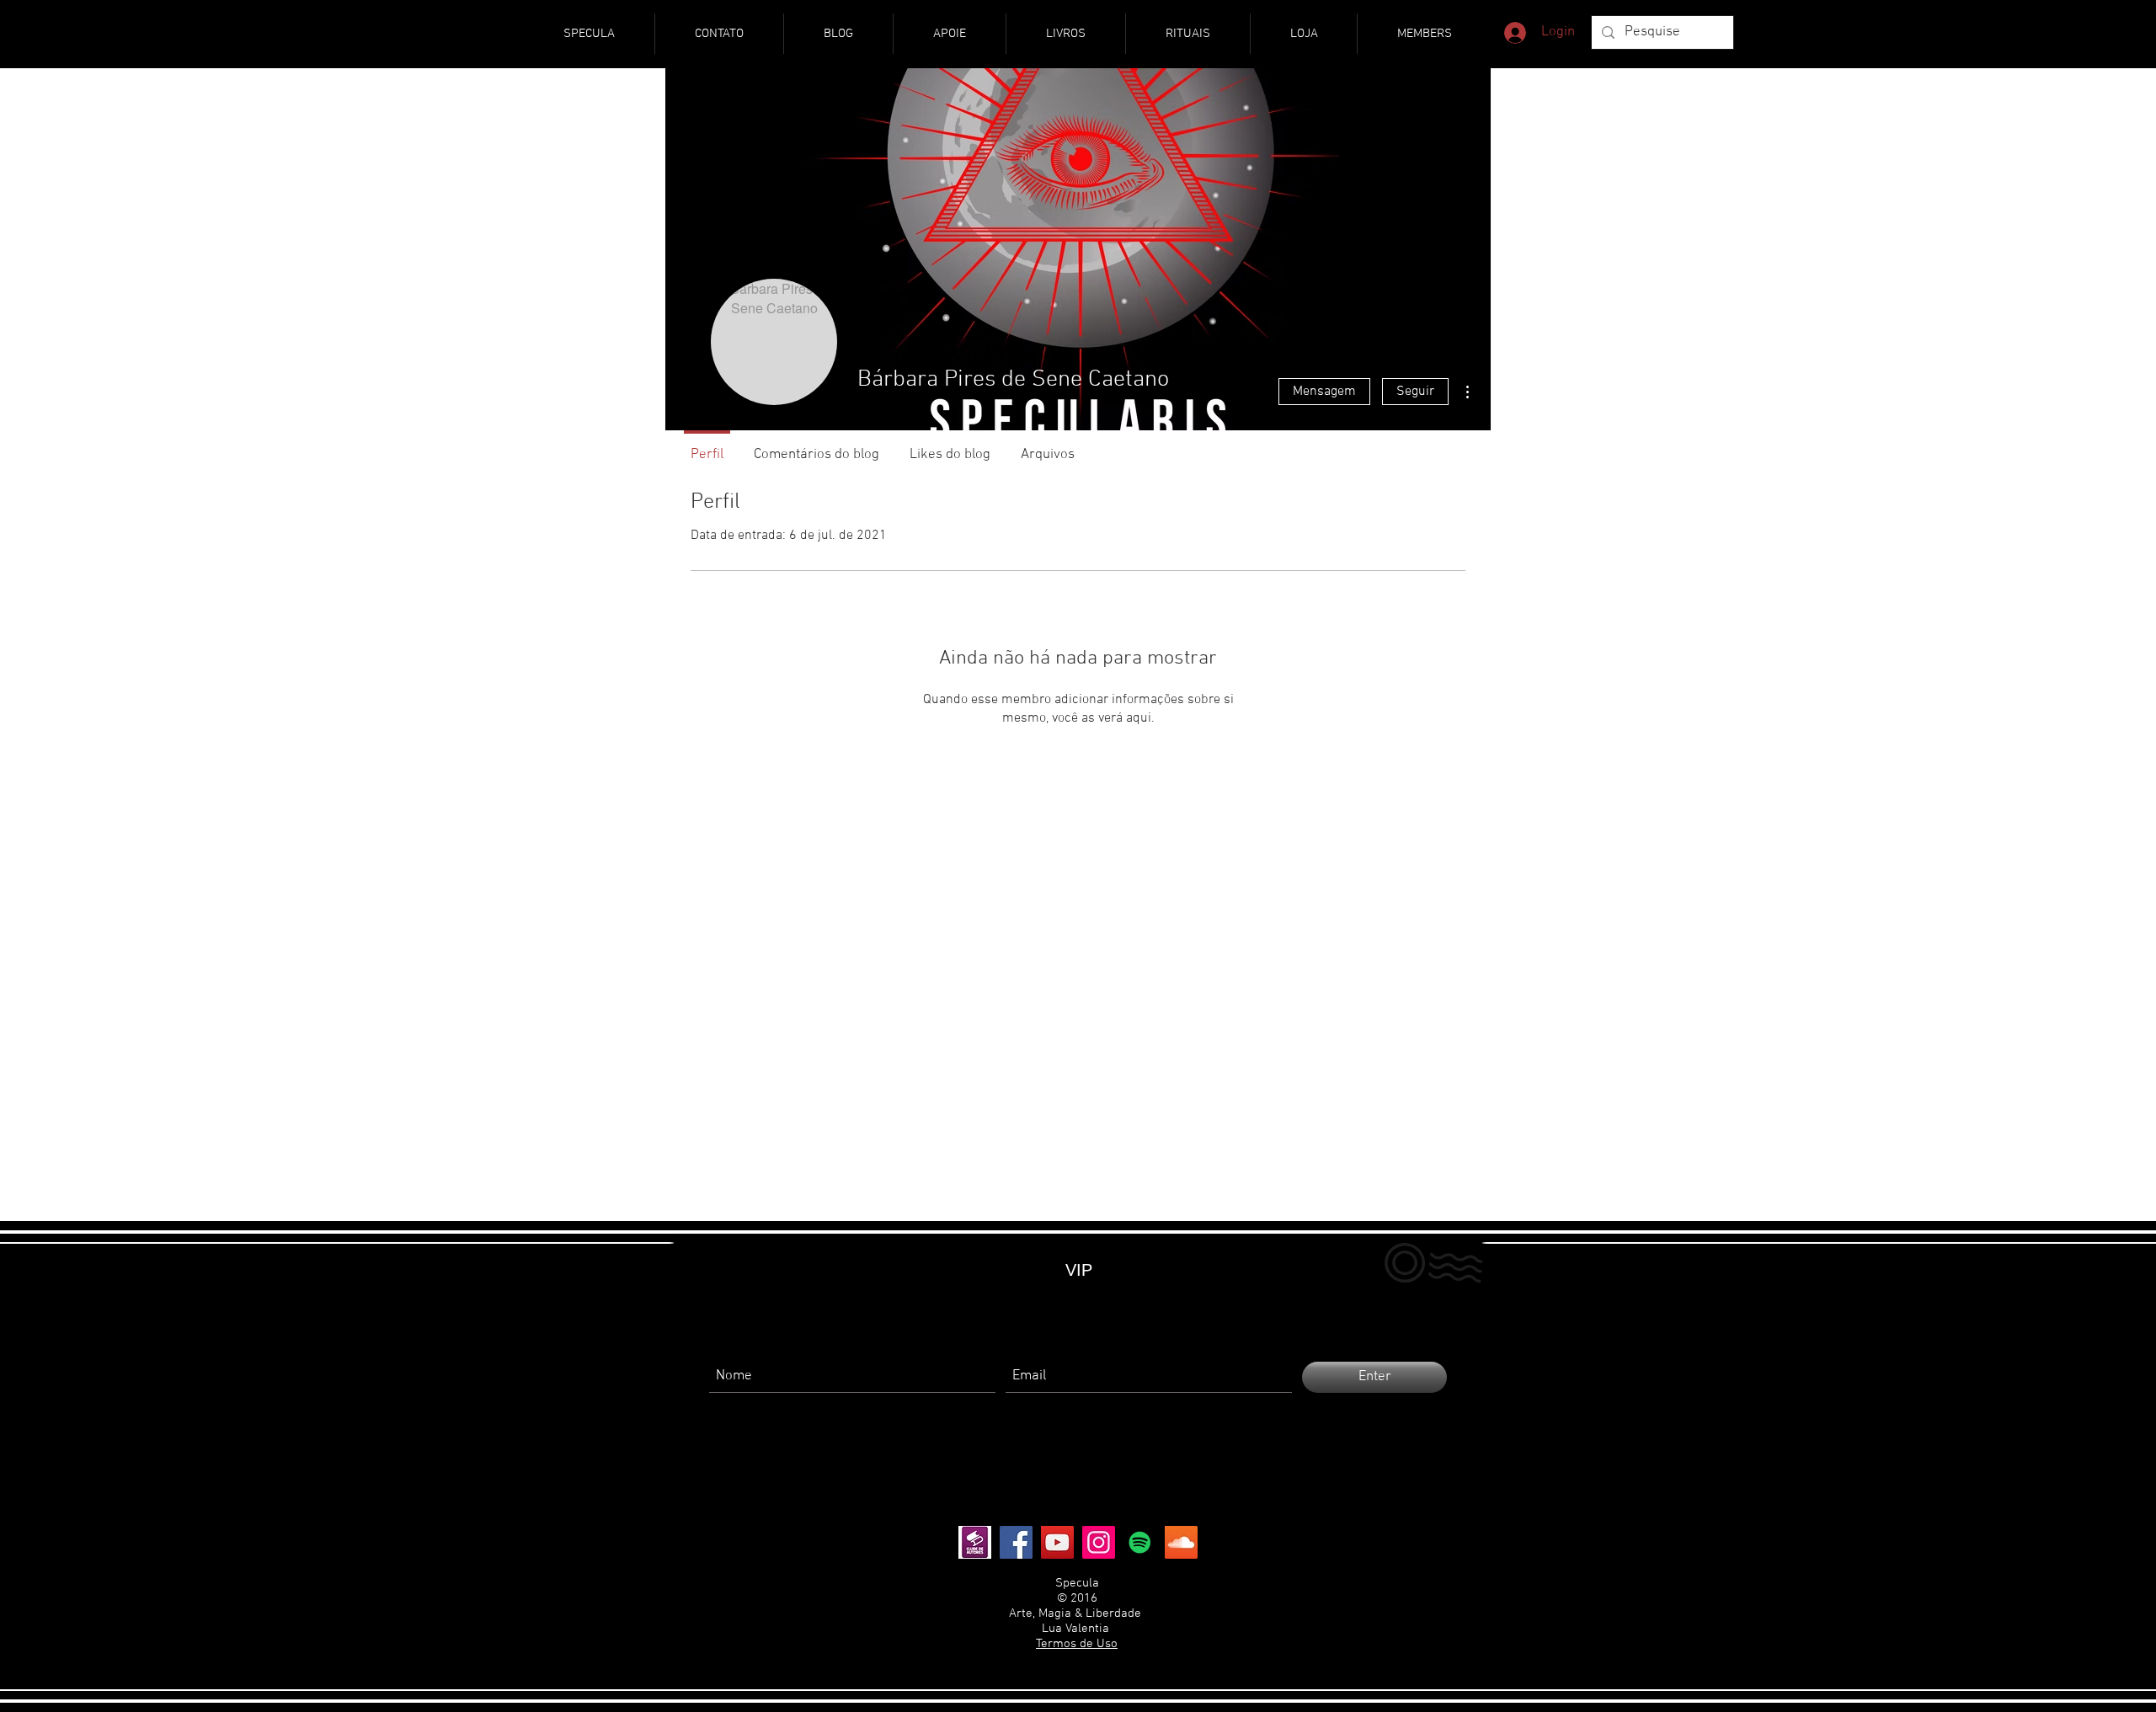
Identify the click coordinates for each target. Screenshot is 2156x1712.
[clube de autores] (975, 1542)
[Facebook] (1016, 1542)
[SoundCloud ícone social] (1181, 1542)
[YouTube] (1057, 1542)
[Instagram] (1099, 1542)
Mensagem (1324, 392)
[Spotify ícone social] (1140, 1542)
